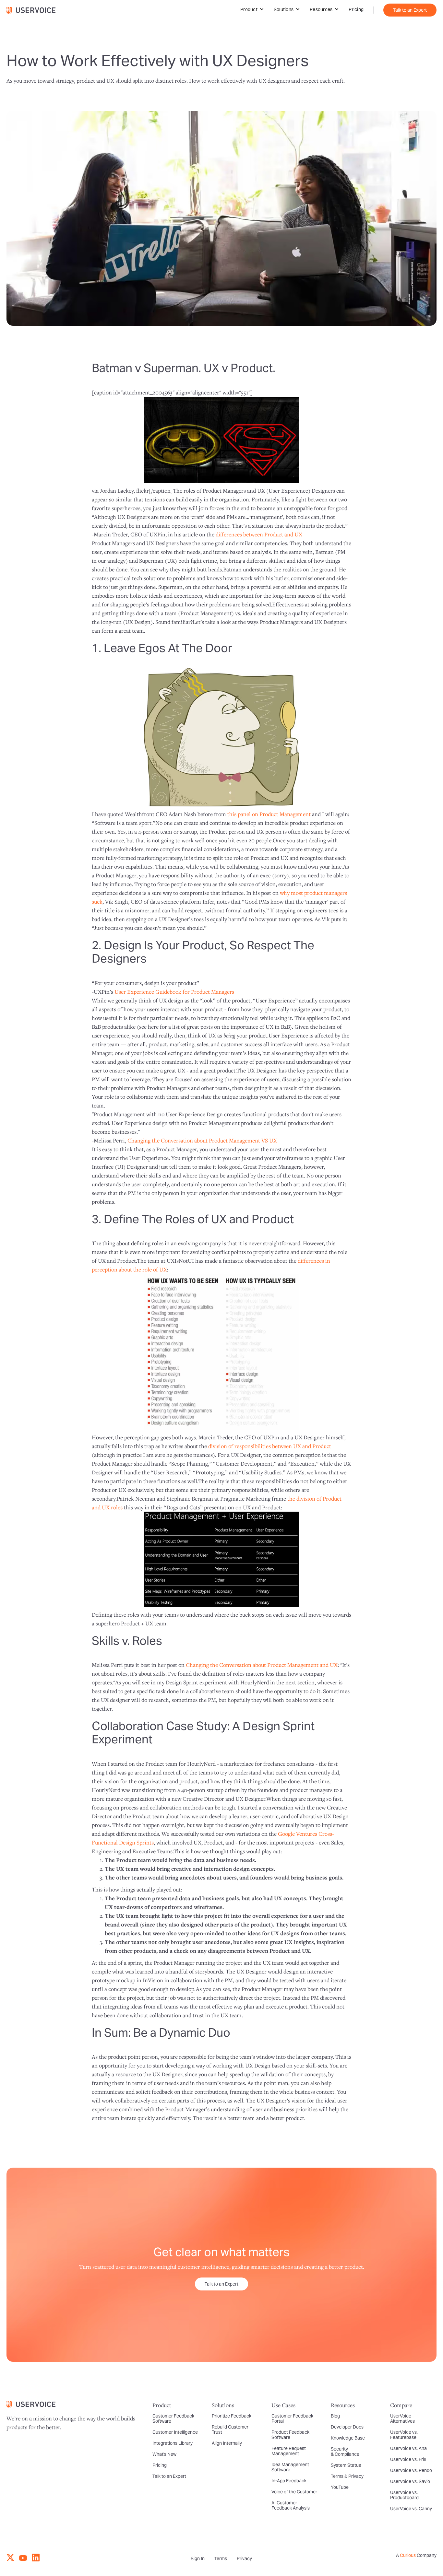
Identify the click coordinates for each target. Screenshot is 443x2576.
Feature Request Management (289, 2451)
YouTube (340, 2487)
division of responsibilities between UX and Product (270, 1446)
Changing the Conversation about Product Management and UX (262, 1665)
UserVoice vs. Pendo (411, 2470)
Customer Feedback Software (173, 2418)
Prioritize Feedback (232, 2416)
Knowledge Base (348, 2438)
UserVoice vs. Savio (410, 2481)
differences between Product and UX (259, 534)
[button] (252, 9)
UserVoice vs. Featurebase (404, 2435)
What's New (164, 2454)
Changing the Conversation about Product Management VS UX (202, 1140)
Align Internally (227, 2443)
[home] (34, 10)
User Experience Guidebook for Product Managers (174, 992)
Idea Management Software (290, 2467)
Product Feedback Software (290, 2435)
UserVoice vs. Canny (411, 2509)
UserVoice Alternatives (402, 2418)
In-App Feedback (289, 2481)
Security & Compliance (345, 2452)
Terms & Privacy (347, 2476)
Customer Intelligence (175, 2432)
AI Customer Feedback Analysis (291, 2505)
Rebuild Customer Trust (230, 2430)
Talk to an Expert (410, 10)
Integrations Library (173, 2443)
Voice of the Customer (294, 2492)
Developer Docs (347, 2427)
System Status (346, 2465)
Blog (335, 2416)
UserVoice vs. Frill (408, 2459)
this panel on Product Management (269, 814)
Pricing (356, 9)
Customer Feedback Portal (292, 2418)
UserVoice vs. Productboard (404, 2495)
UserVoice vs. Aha (408, 2448)
